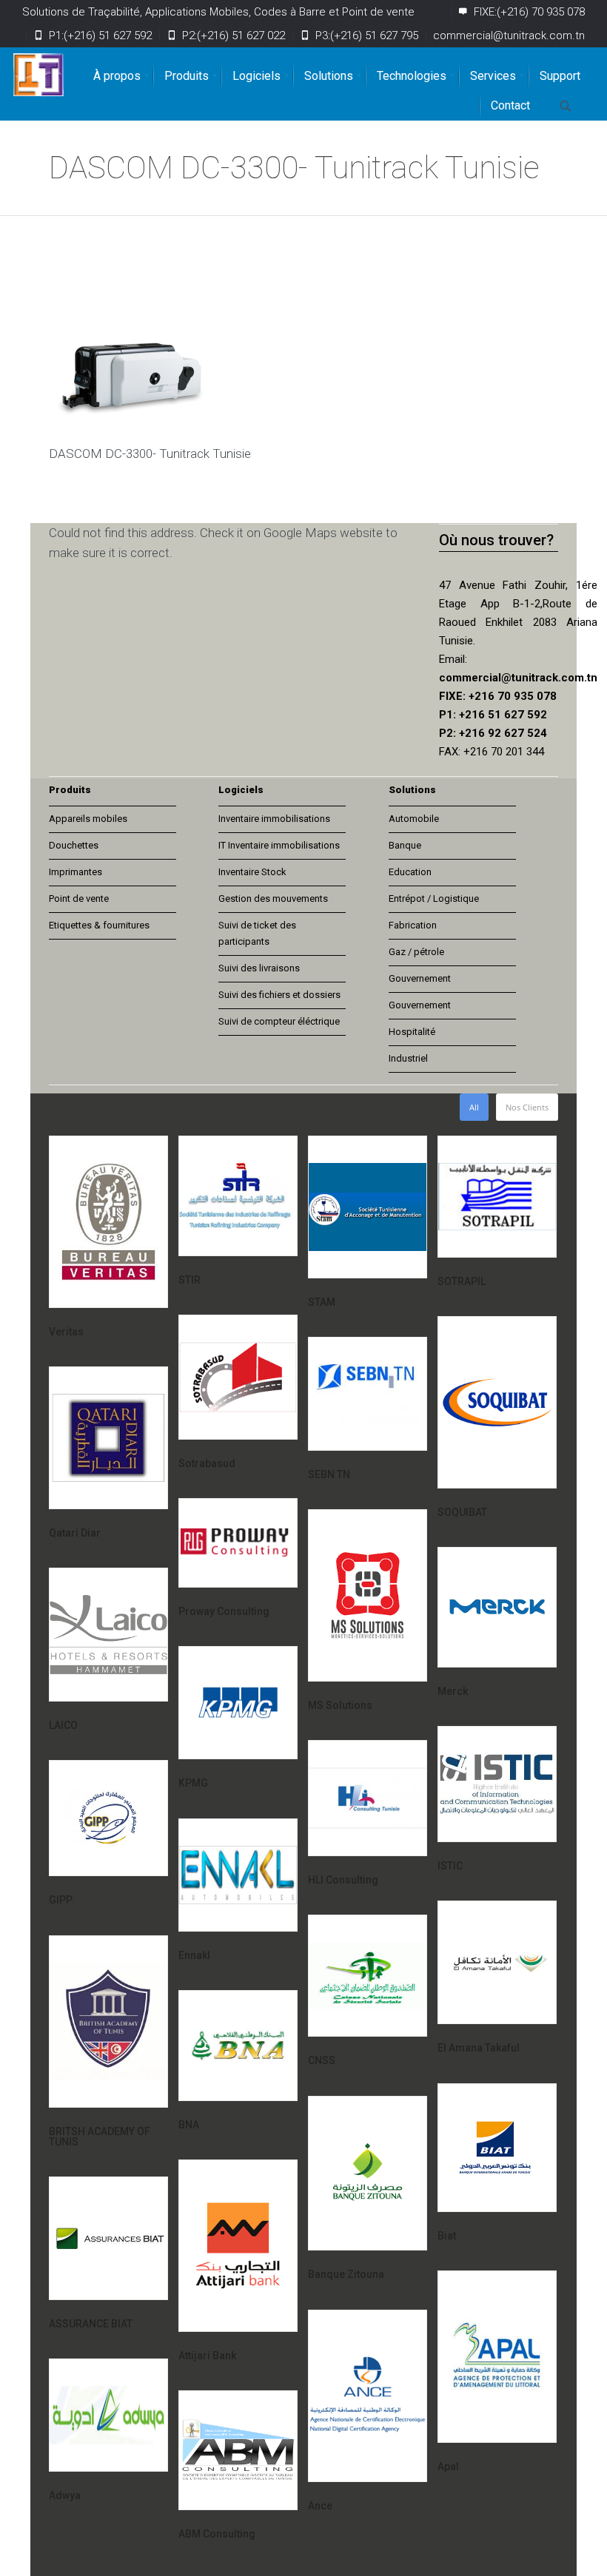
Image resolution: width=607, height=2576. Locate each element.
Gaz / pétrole (416, 952)
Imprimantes (76, 872)
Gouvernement (420, 978)
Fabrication (413, 925)
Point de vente (79, 898)
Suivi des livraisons (259, 968)
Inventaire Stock (252, 872)
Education (410, 872)
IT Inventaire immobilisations (279, 845)
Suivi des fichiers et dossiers (279, 995)
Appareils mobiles (88, 819)
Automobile (414, 819)
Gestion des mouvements (273, 898)
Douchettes (74, 845)
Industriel (408, 1058)
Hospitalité (412, 1032)
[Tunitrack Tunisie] (38, 75)
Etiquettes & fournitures (99, 925)
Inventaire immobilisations (274, 819)
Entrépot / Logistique (434, 898)
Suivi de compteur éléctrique (279, 1021)
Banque (405, 845)
